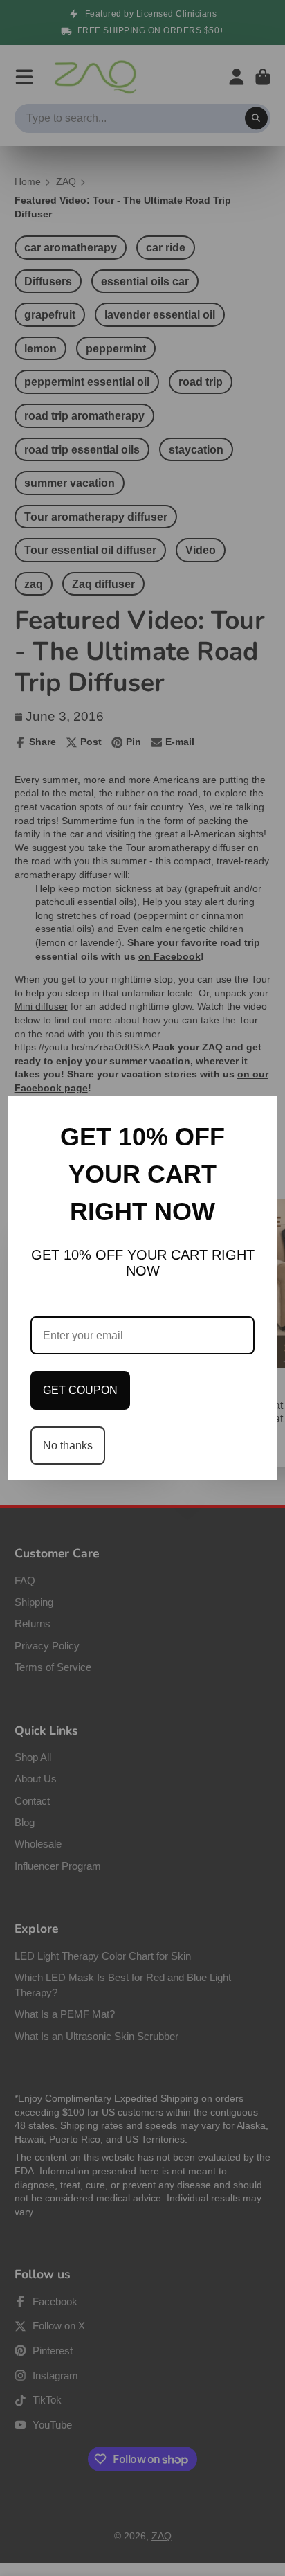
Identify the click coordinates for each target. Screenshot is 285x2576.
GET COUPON (80, 1390)
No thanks (68, 1446)
